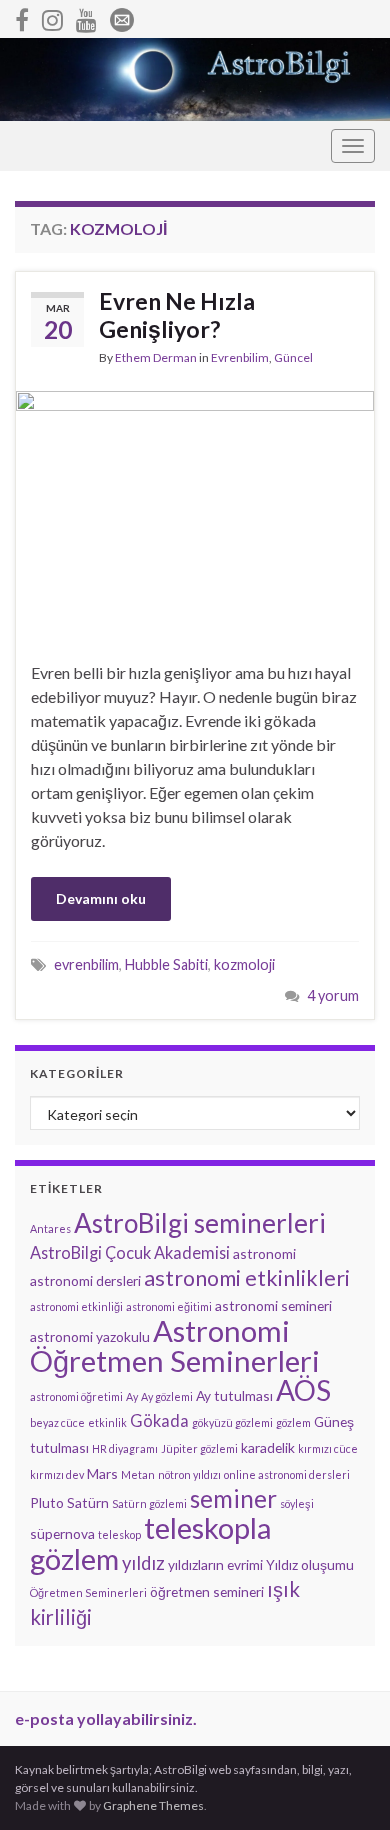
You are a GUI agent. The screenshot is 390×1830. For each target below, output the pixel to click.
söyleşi (297, 1503)
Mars (102, 1473)
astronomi (264, 1253)
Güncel (293, 357)
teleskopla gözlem (150, 1543)
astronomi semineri (273, 1305)
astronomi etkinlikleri (247, 1278)
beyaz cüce (57, 1422)
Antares (50, 1228)
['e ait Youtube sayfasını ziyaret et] (86, 16)
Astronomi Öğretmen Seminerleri (175, 1345)
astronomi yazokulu (90, 1336)
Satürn (88, 1502)
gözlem (293, 1422)
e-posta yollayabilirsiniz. (106, 1718)
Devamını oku (101, 898)
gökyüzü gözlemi (232, 1422)
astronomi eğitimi (169, 1306)
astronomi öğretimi (76, 1396)
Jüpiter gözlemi (199, 1448)
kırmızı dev (57, 1474)
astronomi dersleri (85, 1280)
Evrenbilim (240, 357)
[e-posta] (122, 16)
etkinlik (107, 1422)
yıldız (143, 1563)
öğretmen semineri (207, 1591)
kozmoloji (244, 964)
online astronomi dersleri (287, 1474)
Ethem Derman (156, 357)
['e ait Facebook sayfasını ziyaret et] (22, 16)
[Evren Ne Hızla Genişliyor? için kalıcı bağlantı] (195, 511)
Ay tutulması (234, 1395)
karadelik (268, 1447)
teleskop (119, 1534)
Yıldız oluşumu (310, 1564)
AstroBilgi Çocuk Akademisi (130, 1252)
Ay (132, 1396)
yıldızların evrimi (215, 1564)
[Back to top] (345, 1785)
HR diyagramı (125, 1448)
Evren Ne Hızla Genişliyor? (177, 315)
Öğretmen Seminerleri (88, 1592)
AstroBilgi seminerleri (200, 1223)
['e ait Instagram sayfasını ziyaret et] (52, 16)
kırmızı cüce (328, 1448)
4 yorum (333, 995)
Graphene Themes (153, 1805)
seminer (233, 1498)
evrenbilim (86, 964)
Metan (138, 1474)
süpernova (62, 1533)
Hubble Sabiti (166, 964)
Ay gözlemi (167, 1396)
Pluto (47, 1502)
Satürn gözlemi (149, 1503)
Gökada (159, 1420)
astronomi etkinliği (76, 1306)
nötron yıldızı (189, 1474)
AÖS (303, 1390)
